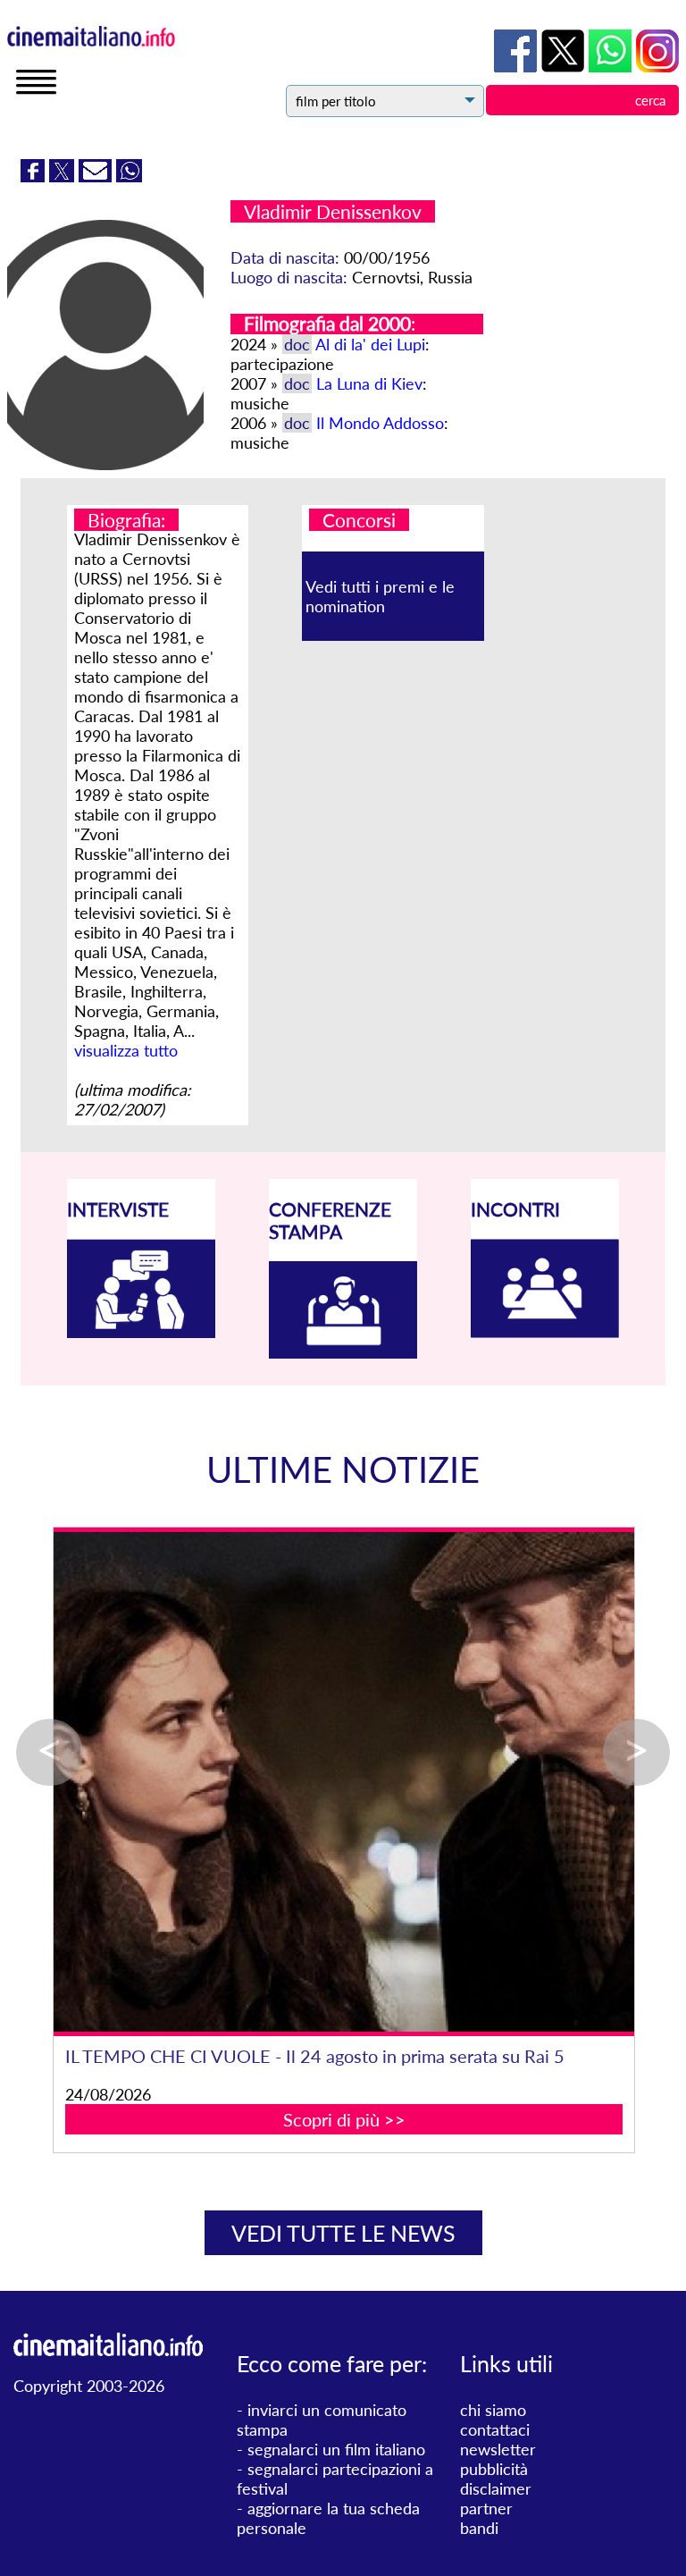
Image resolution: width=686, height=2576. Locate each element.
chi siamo (493, 2410)
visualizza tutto (126, 1050)
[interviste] (141, 1332)
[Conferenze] (343, 1352)
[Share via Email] (97, 176)
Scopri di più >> (344, 2119)
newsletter (498, 2449)
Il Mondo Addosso (380, 423)
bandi (479, 2528)
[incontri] (545, 1332)
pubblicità (494, 2469)
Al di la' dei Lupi (370, 344)
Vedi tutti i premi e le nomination (380, 596)
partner (486, 2508)
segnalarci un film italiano (336, 2449)
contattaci (495, 2429)
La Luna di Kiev (369, 383)
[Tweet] (64, 176)
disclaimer (496, 2488)
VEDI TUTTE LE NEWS (343, 2233)
